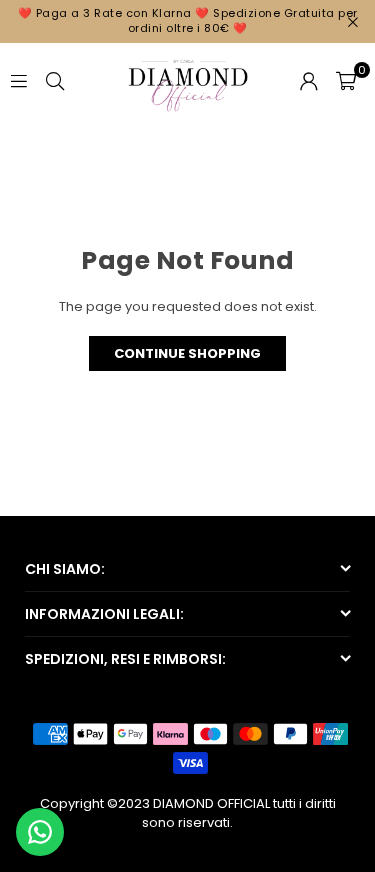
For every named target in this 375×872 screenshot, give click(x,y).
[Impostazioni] (309, 80)
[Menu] (19, 79)
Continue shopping (187, 353)
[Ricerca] (55, 79)
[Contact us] (40, 832)
